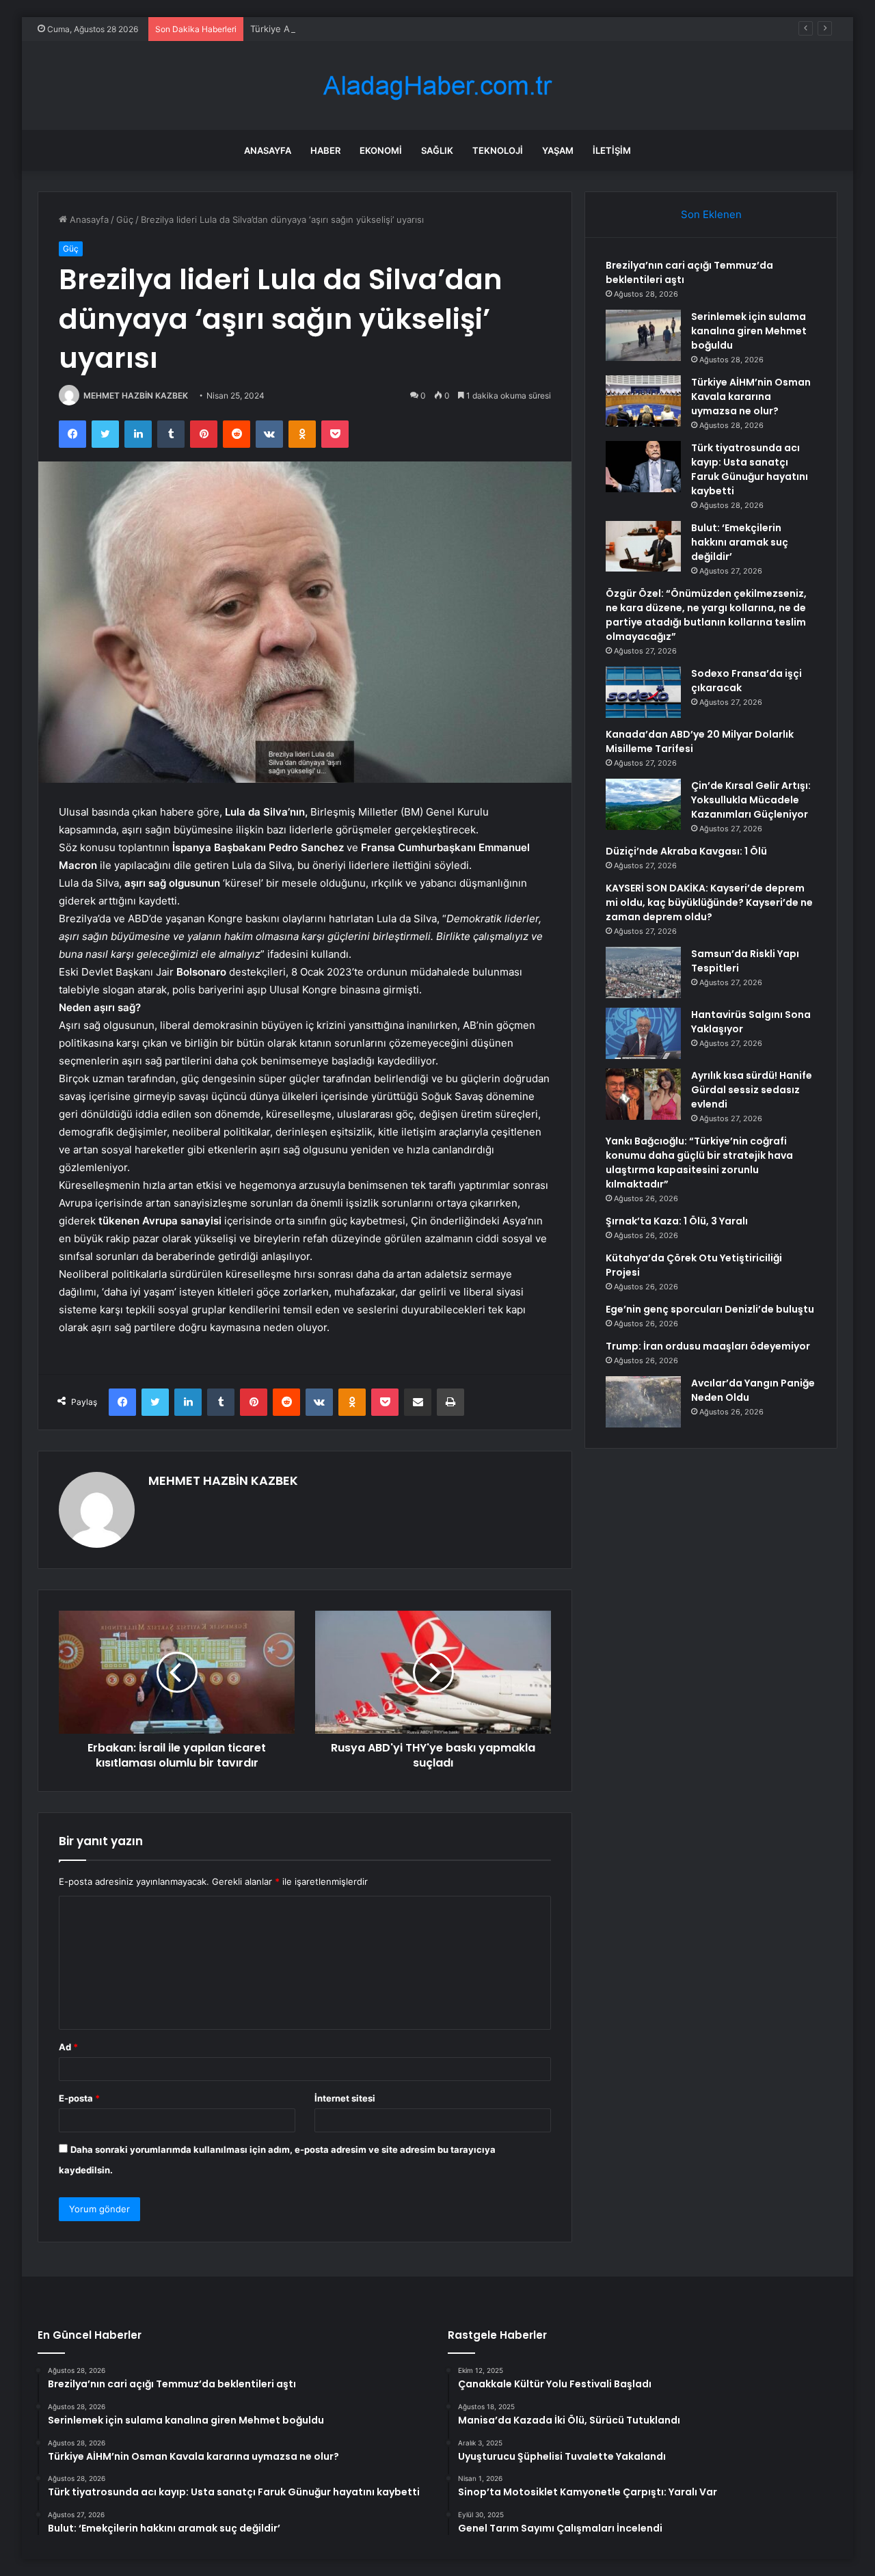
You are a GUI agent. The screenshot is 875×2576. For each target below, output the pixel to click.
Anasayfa (268, 150)
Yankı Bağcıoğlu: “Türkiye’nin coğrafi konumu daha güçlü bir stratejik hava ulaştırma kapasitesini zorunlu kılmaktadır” (699, 1163)
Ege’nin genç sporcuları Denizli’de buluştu (710, 1309)
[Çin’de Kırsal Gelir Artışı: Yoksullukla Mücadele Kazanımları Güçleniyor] (643, 804)
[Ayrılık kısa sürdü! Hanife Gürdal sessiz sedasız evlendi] (643, 1094)
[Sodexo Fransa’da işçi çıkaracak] (643, 692)
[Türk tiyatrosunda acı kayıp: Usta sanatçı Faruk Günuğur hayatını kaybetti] (643, 467)
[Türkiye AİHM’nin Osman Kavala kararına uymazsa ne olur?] (643, 401)
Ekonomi (381, 150)
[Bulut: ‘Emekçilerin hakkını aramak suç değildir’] (643, 546)
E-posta (79, 2098)
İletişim (612, 150)
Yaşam (558, 150)
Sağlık (437, 150)
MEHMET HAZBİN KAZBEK (136, 395)
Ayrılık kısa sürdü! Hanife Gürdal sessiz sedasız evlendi (752, 1090)
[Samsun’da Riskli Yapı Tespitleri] (643, 972)
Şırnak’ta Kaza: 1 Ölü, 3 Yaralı (677, 1221)
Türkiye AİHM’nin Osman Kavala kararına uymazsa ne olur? (373, 29)
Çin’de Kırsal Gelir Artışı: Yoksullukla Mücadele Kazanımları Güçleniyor (751, 800)
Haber (325, 150)
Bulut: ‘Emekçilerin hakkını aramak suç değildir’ (740, 542)
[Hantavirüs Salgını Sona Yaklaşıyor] (643, 1033)
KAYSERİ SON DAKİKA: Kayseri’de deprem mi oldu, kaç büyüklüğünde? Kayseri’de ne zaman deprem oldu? (709, 902)
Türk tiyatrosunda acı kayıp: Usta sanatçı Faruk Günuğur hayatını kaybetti (750, 469)
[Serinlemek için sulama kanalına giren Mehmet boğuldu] (643, 335)
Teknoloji (498, 150)
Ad (68, 2047)
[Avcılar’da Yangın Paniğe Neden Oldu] (643, 1402)
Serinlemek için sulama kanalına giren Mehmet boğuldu (749, 331)
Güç (125, 219)
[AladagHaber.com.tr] (437, 86)
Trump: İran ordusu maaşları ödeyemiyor (708, 1346)
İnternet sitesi (345, 2098)
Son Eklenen (711, 214)
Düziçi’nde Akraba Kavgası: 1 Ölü (686, 851)
